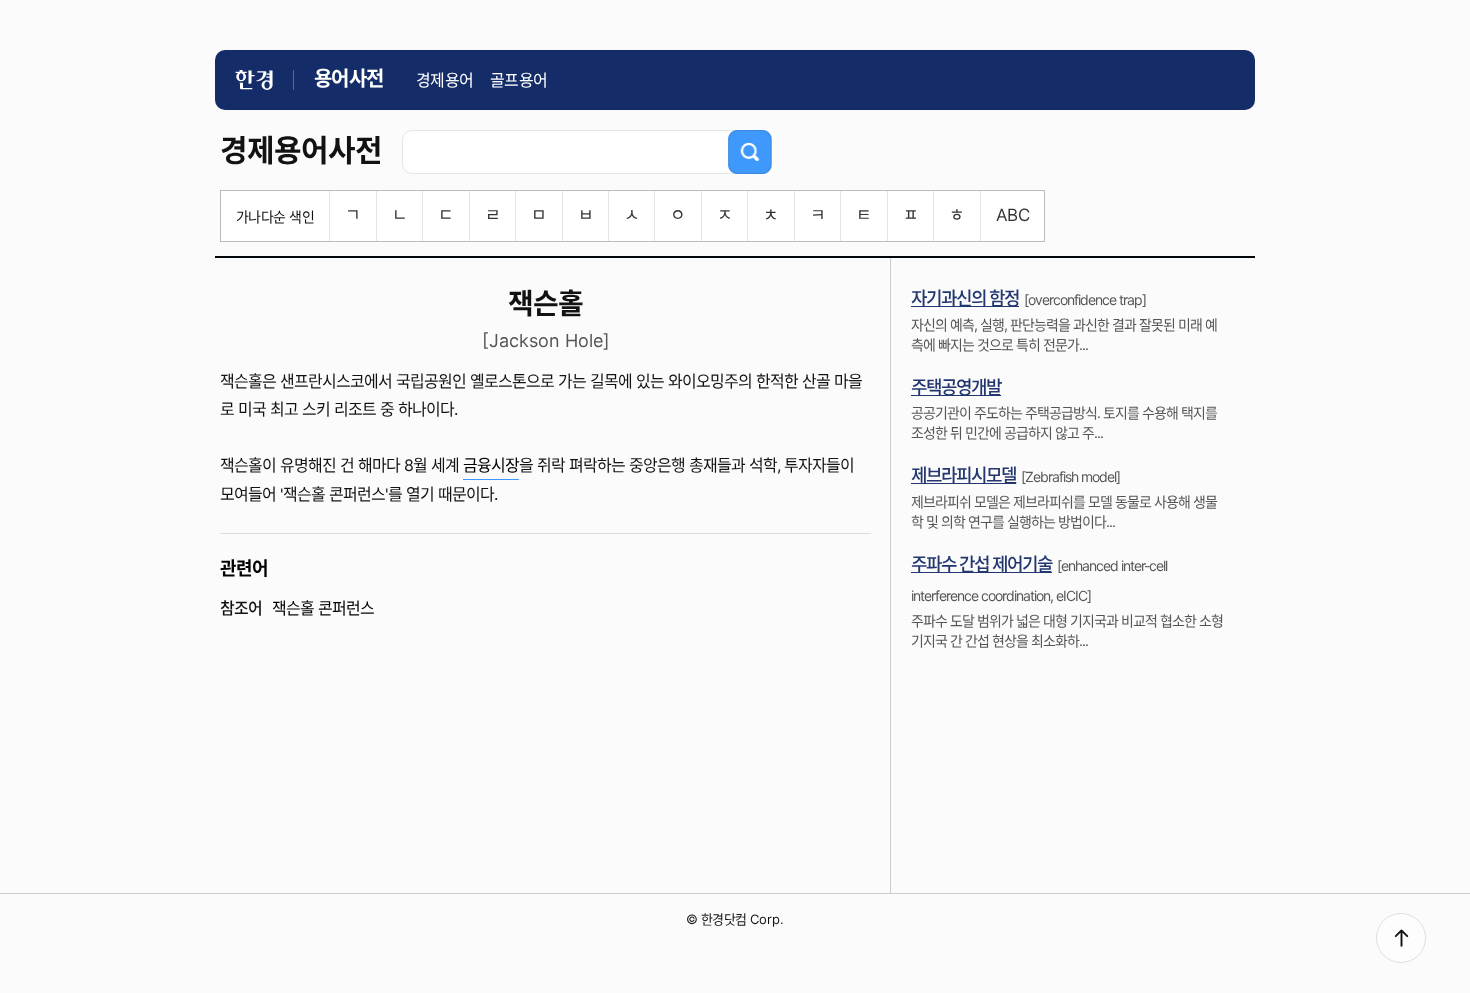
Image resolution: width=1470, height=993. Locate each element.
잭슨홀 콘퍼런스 (323, 608)
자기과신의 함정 (965, 298)
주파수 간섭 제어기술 (981, 564)
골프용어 (519, 80)
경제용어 (445, 80)
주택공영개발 (956, 387)
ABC (1012, 215)
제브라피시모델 (963, 475)
